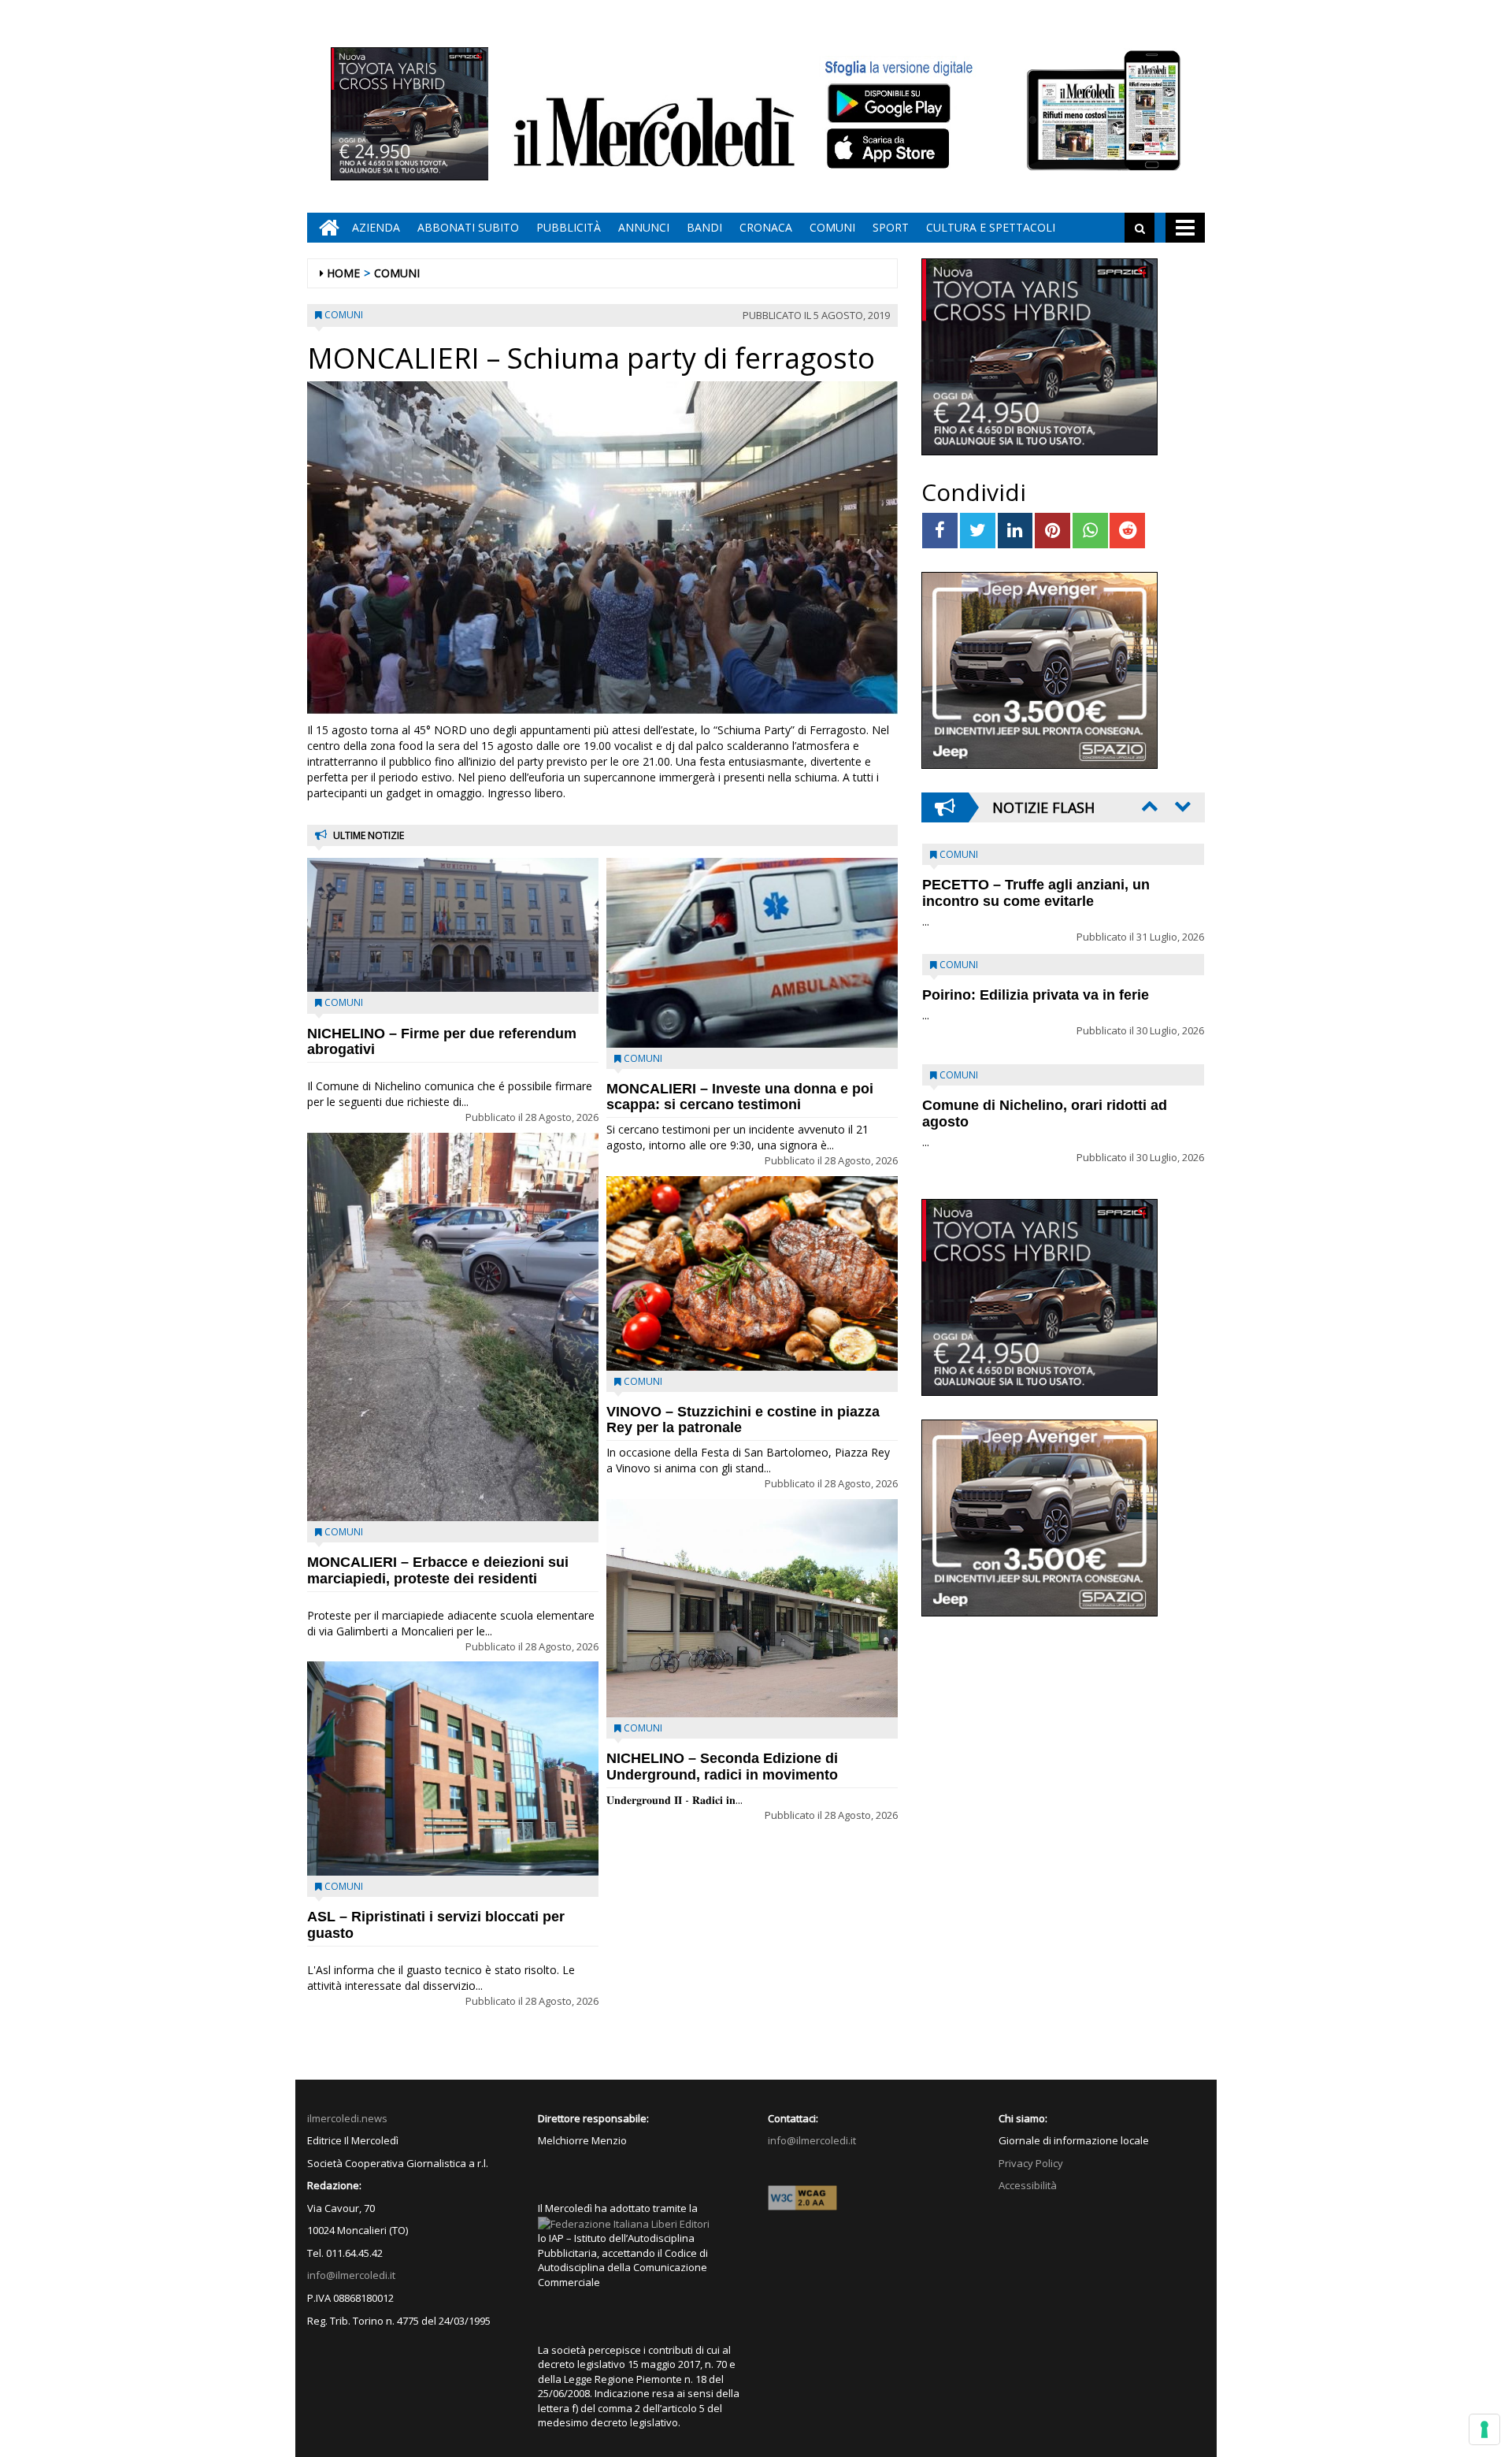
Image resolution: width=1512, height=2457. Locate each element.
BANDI (704, 227)
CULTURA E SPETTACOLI (991, 227)
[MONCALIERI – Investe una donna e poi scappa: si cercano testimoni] (752, 952)
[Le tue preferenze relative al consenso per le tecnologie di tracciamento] (1484, 2429)
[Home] (325, 228)
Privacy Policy (1031, 2163)
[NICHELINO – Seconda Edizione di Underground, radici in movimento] (752, 1609)
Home (343, 273)
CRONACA (766, 227)
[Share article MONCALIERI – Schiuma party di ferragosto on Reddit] (1127, 531)
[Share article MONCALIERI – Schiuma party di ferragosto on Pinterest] (1052, 531)
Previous (1148, 806)
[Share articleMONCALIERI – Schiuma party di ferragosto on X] (978, 531)
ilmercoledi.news (347, 2118)
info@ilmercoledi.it (351, 2275)
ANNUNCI (644, 227)
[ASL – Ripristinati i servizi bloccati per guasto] (453, 1769)
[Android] (888, 103)
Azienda (376, 227)
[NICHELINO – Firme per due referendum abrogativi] (453, 925)
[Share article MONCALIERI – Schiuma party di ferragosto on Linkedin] (1015, 531)
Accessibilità (1028, 2185)
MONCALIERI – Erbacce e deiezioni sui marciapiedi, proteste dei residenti (438, 1570)
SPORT (891, 227)
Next (1181, 806)
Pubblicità (569, 227)
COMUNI (832, 227)
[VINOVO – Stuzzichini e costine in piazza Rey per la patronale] (752, 1273)
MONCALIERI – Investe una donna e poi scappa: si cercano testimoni (740, 1097)
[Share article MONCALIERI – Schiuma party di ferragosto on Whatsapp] (1090, 531)
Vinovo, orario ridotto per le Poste (1036, 885)
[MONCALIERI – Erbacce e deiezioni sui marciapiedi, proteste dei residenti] (453, 1327)
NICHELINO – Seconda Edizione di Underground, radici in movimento (722, 1767)
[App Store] (890, 149)
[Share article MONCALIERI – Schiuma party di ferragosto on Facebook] (940, 531)
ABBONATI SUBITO (468, 227)
